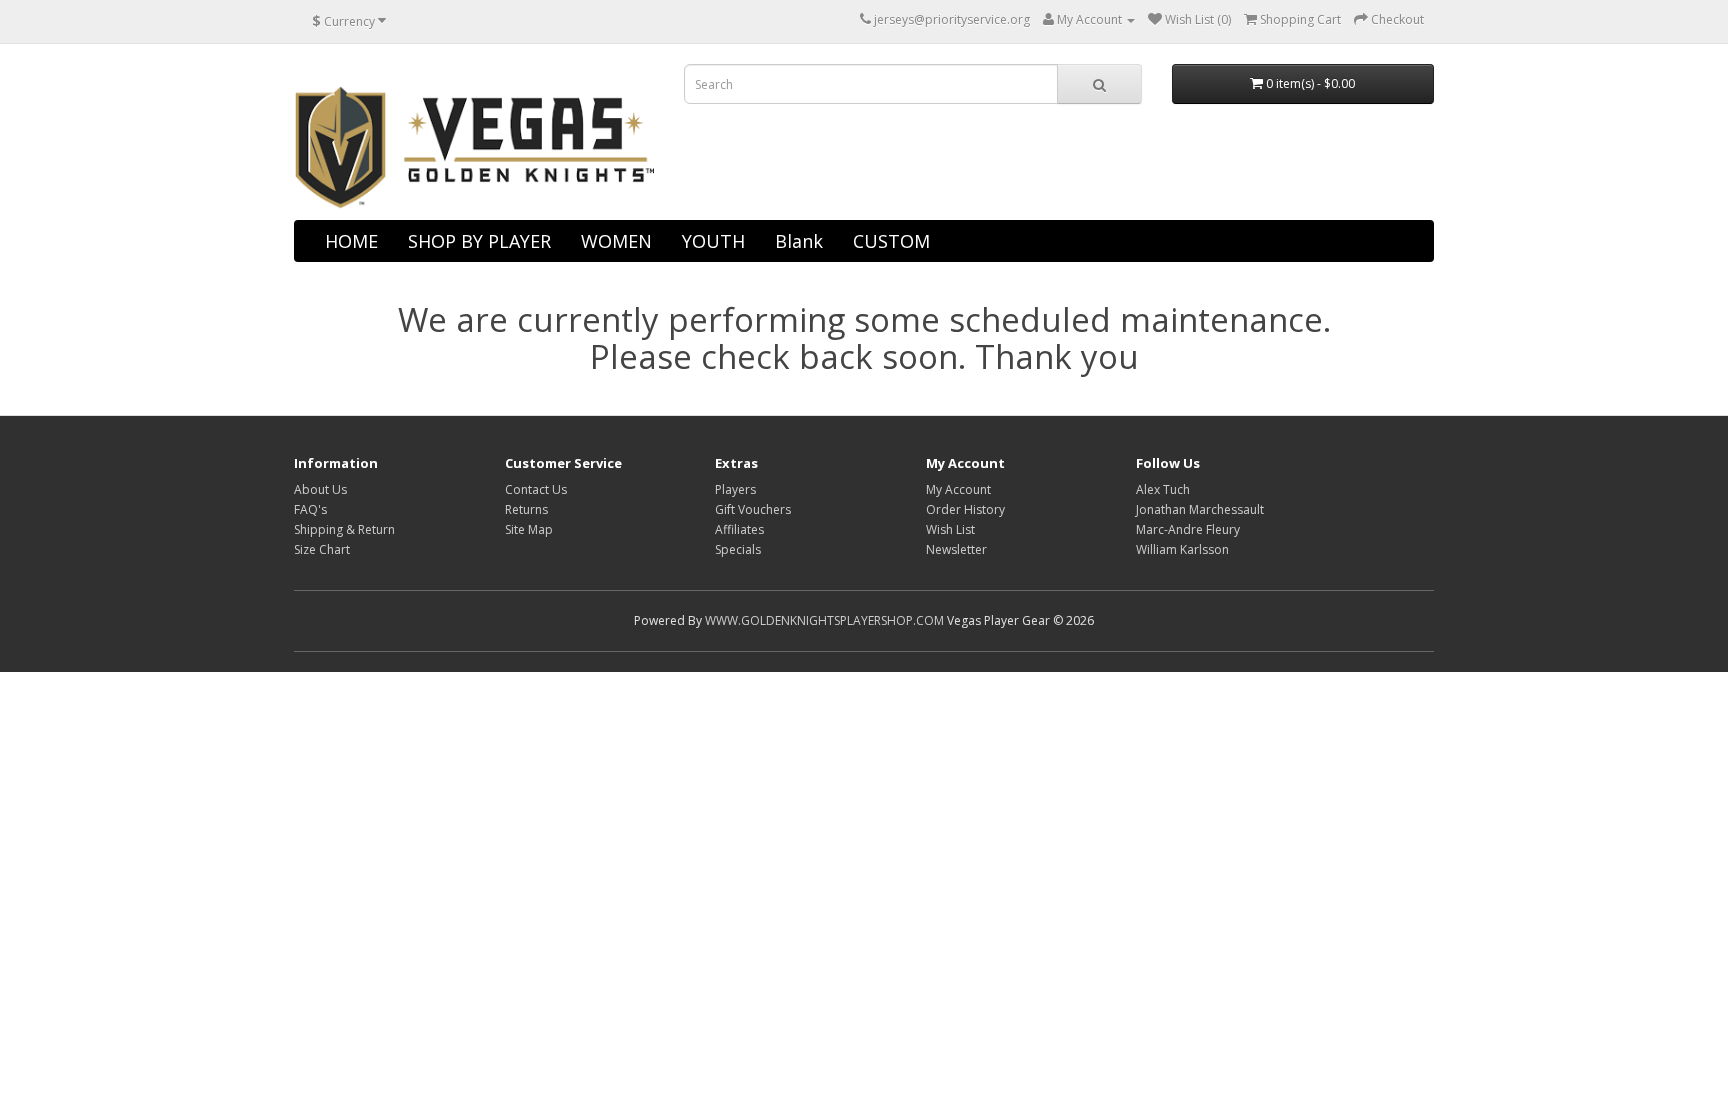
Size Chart (322, 549)
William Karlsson (1182, 549)
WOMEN (616, 241)
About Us (320, 489)
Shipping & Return (344, 529)
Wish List (950, 529)
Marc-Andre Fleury (1188, 529)
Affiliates (739, 529)
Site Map (529, 529)
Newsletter (956, 549)
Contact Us (536, 489)
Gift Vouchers (753, 509)
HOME (351, 241)
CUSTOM (891, 241)
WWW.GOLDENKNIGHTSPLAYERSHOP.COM (824, 620)
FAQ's (310, 509)
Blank (799, 241)
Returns (526, 509)
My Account (958, 489)
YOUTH (713, 241)
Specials (738, 549)
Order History (965, 509)
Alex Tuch (1163, 489)
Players (735, 489)
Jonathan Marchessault (1200, 509)
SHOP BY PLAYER (479, 241)
